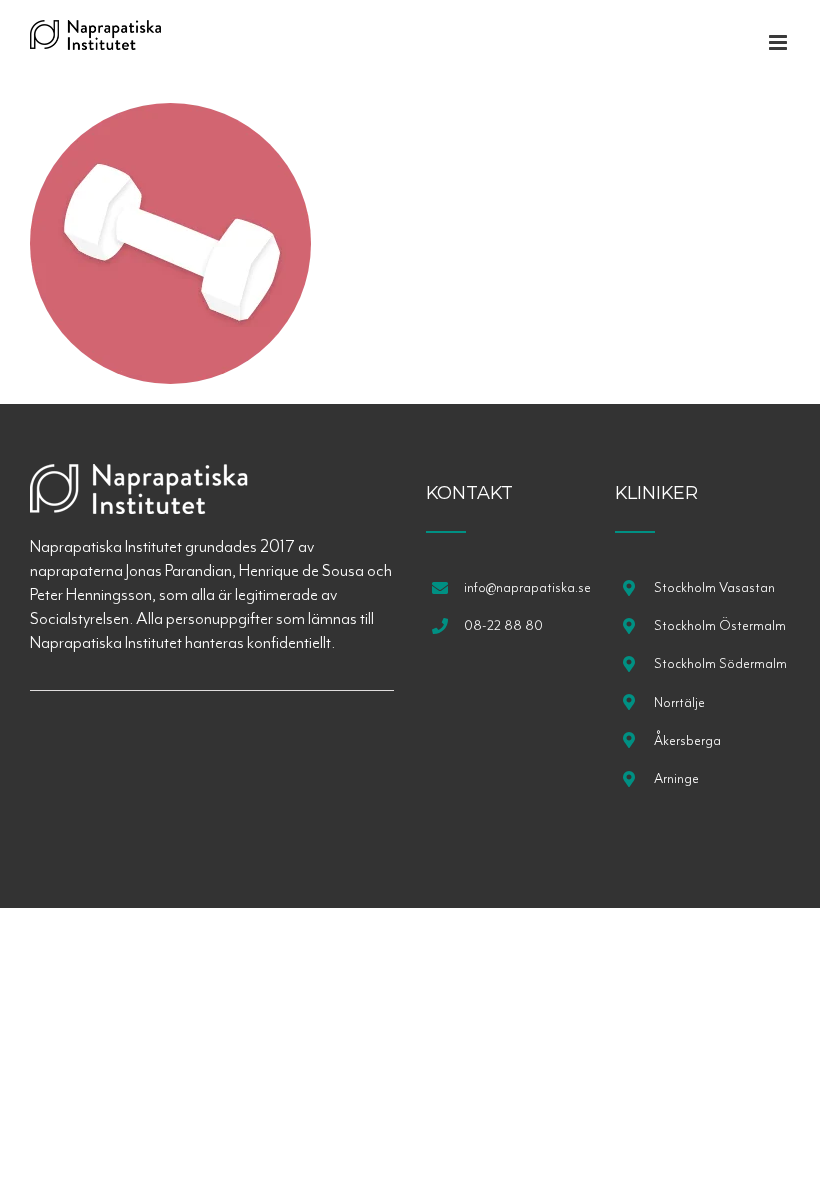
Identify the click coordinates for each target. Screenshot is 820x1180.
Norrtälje (679, 702)
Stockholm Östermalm (720, 625)
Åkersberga (687, 740)
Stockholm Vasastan (714, 587)
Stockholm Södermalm (720, 663)
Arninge (676, 778)
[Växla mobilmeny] (779, 42)
